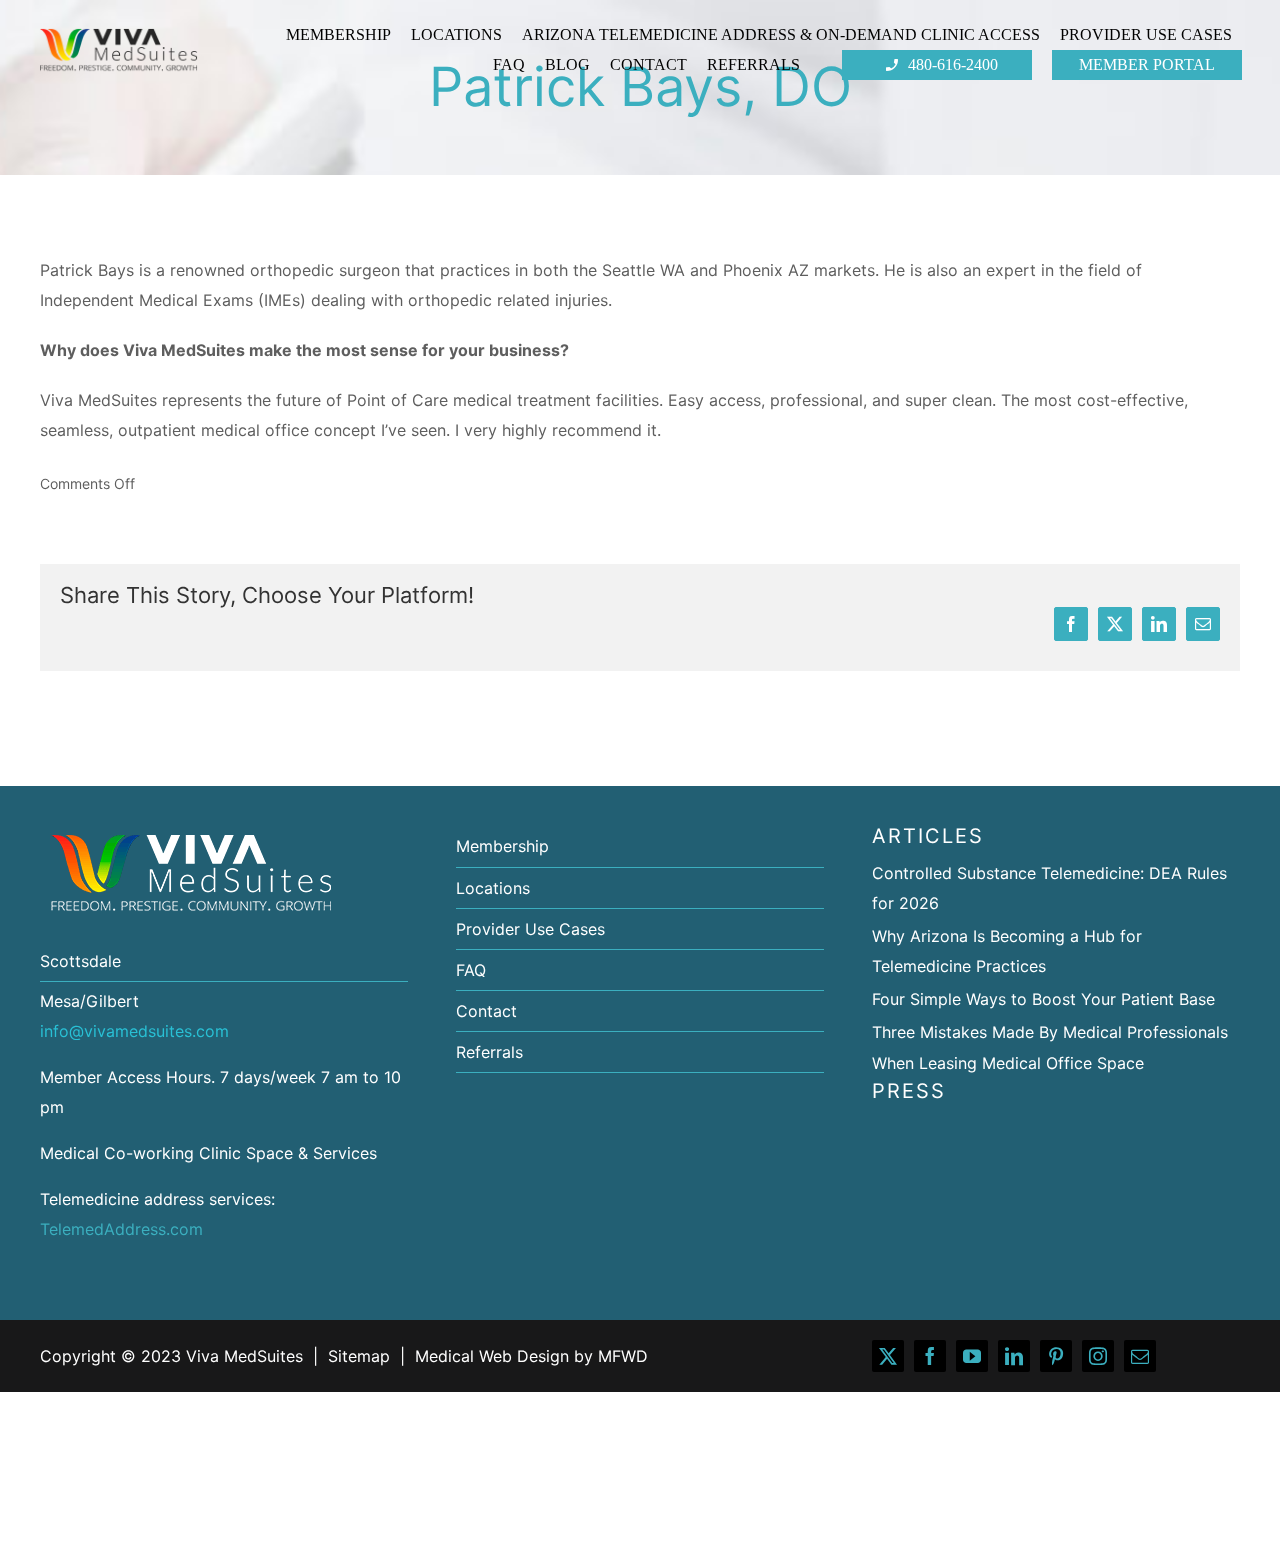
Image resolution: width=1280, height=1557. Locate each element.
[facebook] (930, 1356)
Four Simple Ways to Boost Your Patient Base (1043, 999)
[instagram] (1098, 1356)
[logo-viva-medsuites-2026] (118, 34)
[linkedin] (1014, 1356)
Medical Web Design (492, 1356)
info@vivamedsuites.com (134, 1031)
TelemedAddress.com (121, 1229)
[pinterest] (1056, 1356)
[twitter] (888, 1356)
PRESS (909, 1091)
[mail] (1140, 1356)
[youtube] (972, 1356)
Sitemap (359, 1356)
